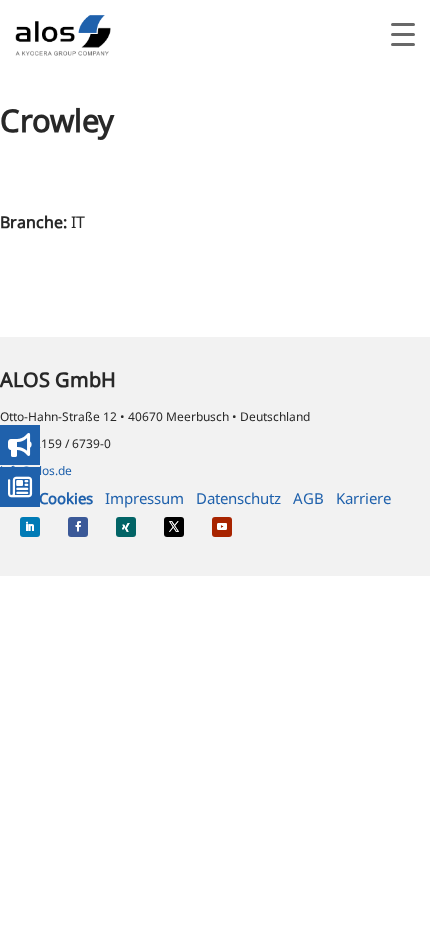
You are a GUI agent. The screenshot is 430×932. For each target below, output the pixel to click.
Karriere (363, 498)
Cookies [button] (66, 498)
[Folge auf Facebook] (78, 527)
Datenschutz (238, 498)
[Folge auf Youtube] (222, 527)
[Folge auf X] (174, 527)
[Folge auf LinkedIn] (30, 527)
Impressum (144, 498)
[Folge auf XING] (126, 527)
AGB (308, 498)
